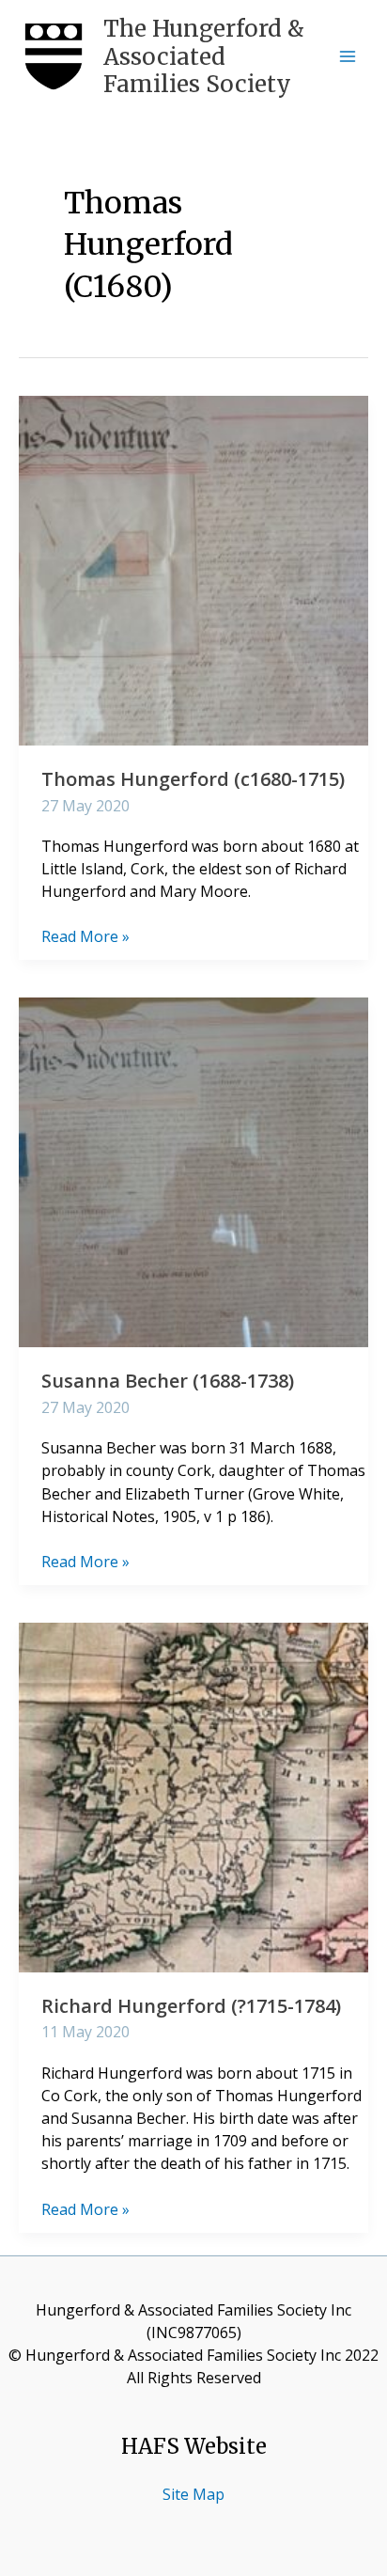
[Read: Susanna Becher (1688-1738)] (193, 1171)
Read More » (85, 936)
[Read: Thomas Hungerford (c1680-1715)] (193, 569)
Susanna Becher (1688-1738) (168, 1381)
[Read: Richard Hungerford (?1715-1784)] (193, 1796)
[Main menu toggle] (348, 56)
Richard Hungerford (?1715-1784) (191, 2006)
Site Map (193, 2494)
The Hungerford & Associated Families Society (204, 56)
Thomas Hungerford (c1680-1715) (193, 779)
